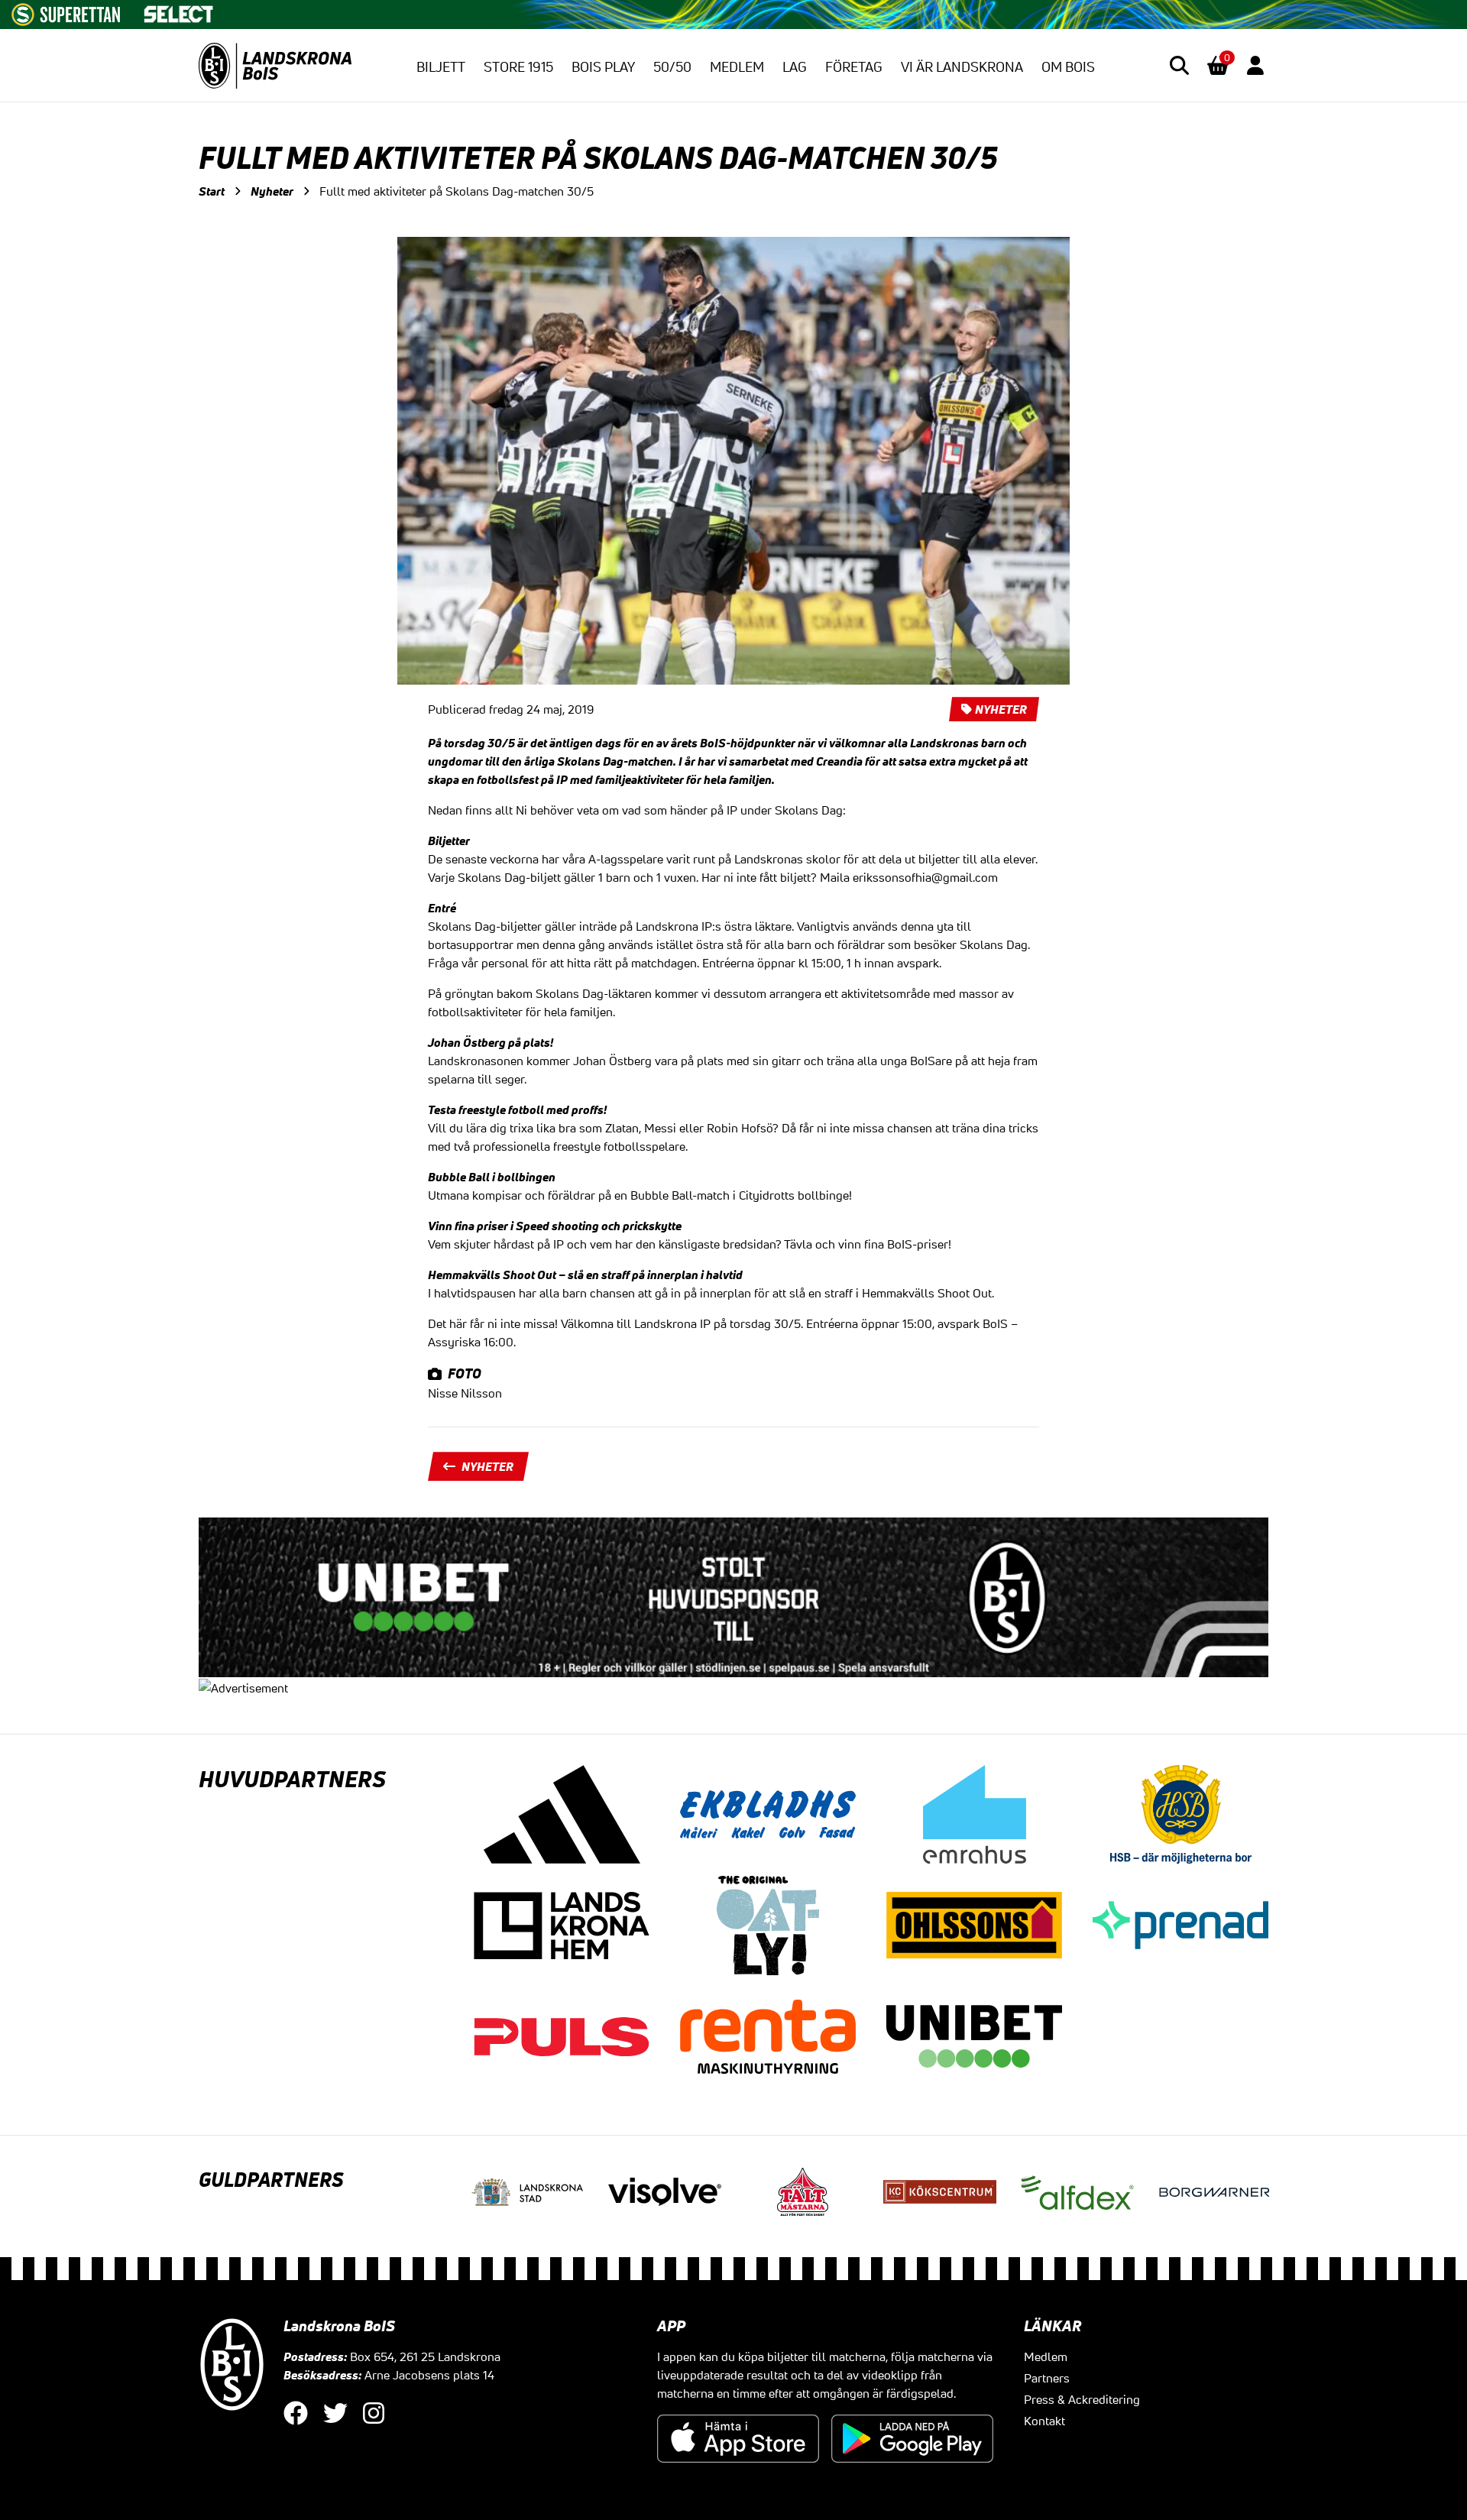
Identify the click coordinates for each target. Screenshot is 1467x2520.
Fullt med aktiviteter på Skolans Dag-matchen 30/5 (457, 191)
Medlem (737, 66)
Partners (1047, 2378)
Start (212, 191)
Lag (795, 66)
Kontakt (1044, 2421)
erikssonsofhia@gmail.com (925, 877)
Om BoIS (1068, 66)
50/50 (672, 66)
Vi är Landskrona (962, 66)
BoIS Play (603, 66)
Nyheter (272, 191)
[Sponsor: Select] (179, 11)
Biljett (441, 66)
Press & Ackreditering (1082, 2399)
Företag (854, 66)
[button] (1179, 65)
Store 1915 (518, 66)
